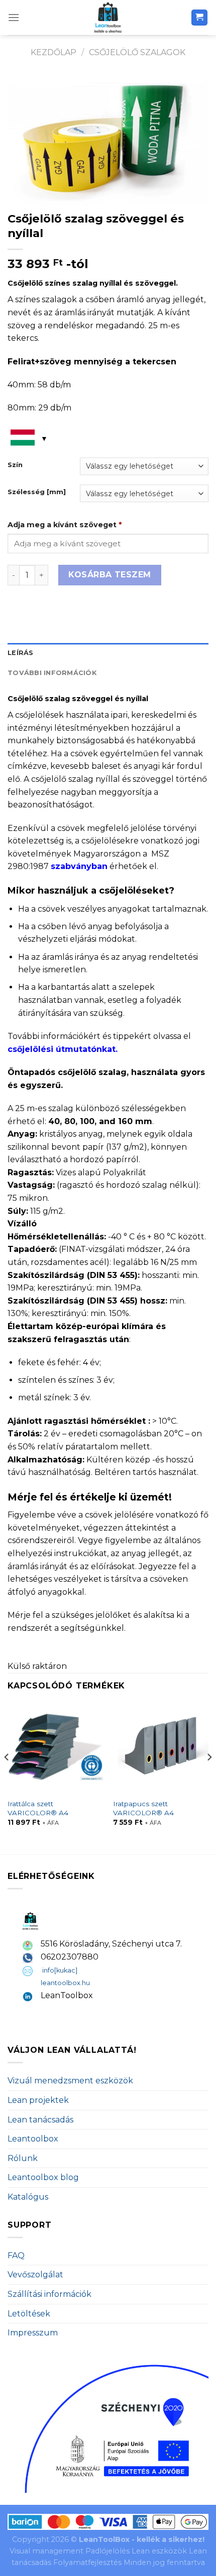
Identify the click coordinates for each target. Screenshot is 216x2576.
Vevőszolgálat (35, 2275)
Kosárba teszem (110, 575)
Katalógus (28, 2197)
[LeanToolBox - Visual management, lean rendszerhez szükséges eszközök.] (108, 18)
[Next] (209, 1777)
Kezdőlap (53, 52)
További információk (52, 673)
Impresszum (33, 2333)
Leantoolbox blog (43, 2177)
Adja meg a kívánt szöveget (65, 525)
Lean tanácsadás (40, 2120)
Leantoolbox (33, 2139)
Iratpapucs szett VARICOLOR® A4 (143, 1808)
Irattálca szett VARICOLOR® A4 (38, 1808)
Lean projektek (38, 2100)
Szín (15, 465)
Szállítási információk (49, 2294)
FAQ (16, 2256)
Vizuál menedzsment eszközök (70, 2081)
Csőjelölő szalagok (137, 52)
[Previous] (7, 1777)
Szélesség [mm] (37, 492)
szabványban (79, 866)
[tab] (108, 653)
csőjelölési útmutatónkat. (63, 1049)
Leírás (21, 653)
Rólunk (23, 2158)
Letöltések (29, 2314)
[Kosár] (200, 18)
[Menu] (14, 17)
